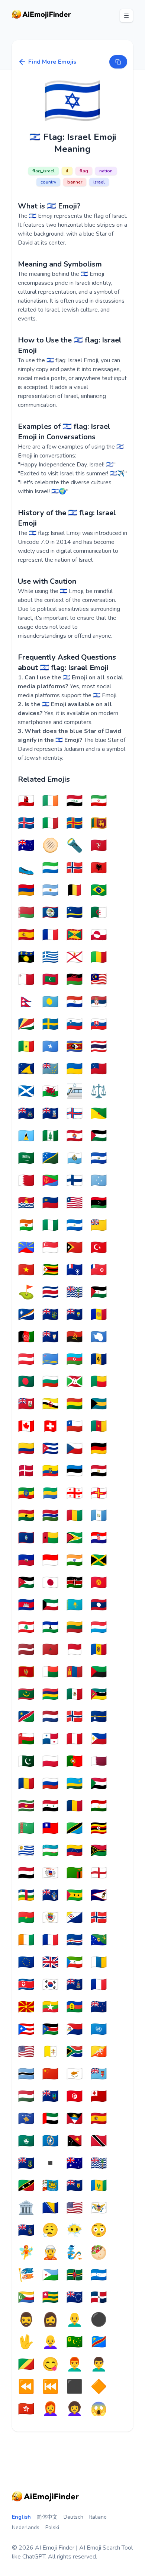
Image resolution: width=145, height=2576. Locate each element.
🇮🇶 (75, 801)
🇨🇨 (75, 2342)
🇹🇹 (99, 2141)
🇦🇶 (99, 1337)
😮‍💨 (50, 2231)
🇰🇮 (26, 1203)
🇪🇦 (99, 2119)
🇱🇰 (99, 823)
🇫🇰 (50, 1114)
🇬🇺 (26, 1538)
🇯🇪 (75, 957)
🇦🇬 (75, 2119)
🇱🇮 (50, 1203)
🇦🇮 (50, 1337)
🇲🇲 (50, 2007)
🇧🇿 (50, 913)
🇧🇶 (75, 1918)
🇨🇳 (50, 2074)
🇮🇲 (99, 846)
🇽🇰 (26, 2119)
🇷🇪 (26, 1248)
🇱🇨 (26, 1136)
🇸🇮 (75, 1024)
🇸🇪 (50, 1024)
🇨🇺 (50, 1449)
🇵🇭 (99, 1739)
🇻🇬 (26, 2164)
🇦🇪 (50, 2119)
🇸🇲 (75, 1158)
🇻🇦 (50, 2052)
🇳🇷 (99, 1717)
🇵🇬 (75, 2141)
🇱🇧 (26, 1627)
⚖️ (99, 1091)
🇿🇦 (75, 2052)
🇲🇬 (50, 1672)
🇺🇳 (99, 2030)
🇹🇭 (99, 1047)
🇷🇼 (75, 1784)
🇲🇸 (50, 2097)
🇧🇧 (99, 1359)
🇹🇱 (75, 1248)
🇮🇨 (99, 1963)
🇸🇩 (99, 1784)
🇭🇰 (26, 2409)
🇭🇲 (75, 2164)
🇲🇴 (26, 2141)
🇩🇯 (50, 2275)
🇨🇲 (99, 1426)
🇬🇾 (75, 1538)
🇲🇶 (99, 1672)
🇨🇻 (75, 1940)
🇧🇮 (75, 1382)
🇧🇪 (75, 890)
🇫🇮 (75, 1181)
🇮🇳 (75, 1560)
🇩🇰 (26, 1471)
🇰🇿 (75, 1605)
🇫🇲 (99, 1181)
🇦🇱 (99, 868)
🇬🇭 (26, 1516)
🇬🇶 (75, 1963)
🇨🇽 (99, 1940)
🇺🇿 (50, 1851)
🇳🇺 (99, 1225)
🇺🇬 (99, 1829)
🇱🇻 (26, 1650)
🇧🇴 (75, 1404)
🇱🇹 (75, 1627)
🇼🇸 (99, 1069)
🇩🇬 (75, 1292)
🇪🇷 (50, 1181)
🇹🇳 (75, 2097)
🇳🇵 (26, 1002)
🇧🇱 (50, 1918)
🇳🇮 (75, 1225)
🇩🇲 (75, 2275)
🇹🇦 (50, 1896)
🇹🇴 (99, 2097)
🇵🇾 (75, 1002)
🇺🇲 (75, 2208)
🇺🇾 (26, 1851)
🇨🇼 (75, 913)
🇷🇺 (50, 1784)
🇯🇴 (26, 1583)
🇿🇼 (50, 1270)
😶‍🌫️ (75, 2231)
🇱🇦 (99, 1605)
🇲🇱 (99, 957)
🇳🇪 (26, 1225)
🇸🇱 (50, 868)
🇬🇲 (50, 1516)
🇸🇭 (75, 1315)
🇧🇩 (26, 1382)
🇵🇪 (75, 1739)
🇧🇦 (50, 2208)
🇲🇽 (75, 1695)
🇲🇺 (50, 1695)
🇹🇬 (50, 2298)
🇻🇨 (99, 2186)
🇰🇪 (75, 1583)
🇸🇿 (75, 1047)
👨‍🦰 (75, 2365)
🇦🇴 (75, 1337)
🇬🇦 (50, 1493)
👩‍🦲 (50, 2342)
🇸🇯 (75, 868)
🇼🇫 (99, 1270)
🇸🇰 (99, 1024)
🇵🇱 (50, 1762)
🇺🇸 (26, 2052)
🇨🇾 (75, 2074)
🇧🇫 (26, 1918)
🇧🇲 (26, 1404)
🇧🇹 (99, 2052)
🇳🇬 (50, 1225)
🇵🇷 (26, 2030)
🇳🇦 (26, 1717)
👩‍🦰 (50, 2409)
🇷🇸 (99, 1002)
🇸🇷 (26, 1806)
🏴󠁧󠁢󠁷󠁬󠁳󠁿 (50, 1091)
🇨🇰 (75, 2298)
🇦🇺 (26, 846)
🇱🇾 (99, 1203)
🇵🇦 (50, 1739)
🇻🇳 (26, 1270)
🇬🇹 (99, 1516)
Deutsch (73, 2517)
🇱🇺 (99, 1627)
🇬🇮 (26, 801)
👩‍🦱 (75, 2409)
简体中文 (47, 2517)
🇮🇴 (99, 2164)
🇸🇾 (50, 1806)
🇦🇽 (75, 823)
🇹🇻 (50, 1069)
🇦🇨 (26, 1114)
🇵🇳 (50, 1315)
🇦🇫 (26, 1337)
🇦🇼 (50, 1359)
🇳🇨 (75, 2007)
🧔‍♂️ (26, 2320)
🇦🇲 (26, 890)
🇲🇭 (26, 1315)
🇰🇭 (26, 1605)
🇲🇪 (26, 1672)
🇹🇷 (99, 1248)
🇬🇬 (99, 1493)
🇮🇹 (50, 823)
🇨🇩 (99, 2342)
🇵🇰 (26, 1762)
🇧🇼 (26, 2074)
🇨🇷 (50, 1292)
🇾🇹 (50, 1873)
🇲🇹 (26, 980)
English (21, 2517)
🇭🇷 (99, 1538)
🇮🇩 (50, 1560)
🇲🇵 (50, 2141)
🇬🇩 (75, 935)
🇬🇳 (75, 1516)
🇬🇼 (50, 1538)
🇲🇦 (50, 1650)
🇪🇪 (75, 1471)
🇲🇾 (99, 980)
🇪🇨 (50, 1471)
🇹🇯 (99, 1806)
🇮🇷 (99, 801)
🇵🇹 (75, 1762)
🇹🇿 (75, 1829)
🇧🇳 (50, 1404)
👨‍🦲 (75, 2320)
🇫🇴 (75, 1114)
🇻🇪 (75, 1851)
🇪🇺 (26, 1963)
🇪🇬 (99, 1471)
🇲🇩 (99, 1650)
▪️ (50, 2164)
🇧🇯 (99, 1382)
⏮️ (50, 2387)
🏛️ (26, 2208)
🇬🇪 (75, 1493)
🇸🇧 (50, 1158)
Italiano (98, 2517)
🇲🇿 (99, 1695)
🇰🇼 (50, 1605)
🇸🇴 (50, 1047)
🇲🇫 (99, 1985)
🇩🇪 (99, 1449)
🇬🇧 (50, 1963)
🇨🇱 (75, 1426)
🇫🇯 (99, 2074)
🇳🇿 (99, 2007)
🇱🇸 (50, 1627)
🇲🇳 (75, 1672)
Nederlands (26, 2527)
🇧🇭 (26, 1181)
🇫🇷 (50, 935)
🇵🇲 (50, 2186)
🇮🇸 (26, 823)
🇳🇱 (50, 1717)
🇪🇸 (26, 935)
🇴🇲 (26, 1739)
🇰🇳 (26, 2186)
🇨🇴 (26, 1449)
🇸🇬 (50, 1248)
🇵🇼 (50, 1002)
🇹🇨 (75, 2186)
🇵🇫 (75, 1136)
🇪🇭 (99, 1292)
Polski (52, 2527)
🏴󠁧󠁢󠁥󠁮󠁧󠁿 (99, 1873)
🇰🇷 (50, 1985)
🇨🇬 (26, 2365)
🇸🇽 (75, 2030)
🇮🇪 (50, 801)
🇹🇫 (75, 1270)
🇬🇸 (26, 2231)
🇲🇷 (26, 1695)
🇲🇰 (26, 2007)
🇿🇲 (75, 1873)
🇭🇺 (26, 2097)
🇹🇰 (26, 1069)
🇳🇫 (50, 1136)
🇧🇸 (99, 1404)
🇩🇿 (99, 913)
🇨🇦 (26, 1426)
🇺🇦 (75, 1069)
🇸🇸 (50, 2030)
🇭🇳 (99, 2275)
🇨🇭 (50, 1426)
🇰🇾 (75, 1985)
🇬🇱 (99, 935)
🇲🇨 (75, 1650)
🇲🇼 (75, 980)
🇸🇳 (26, 1047)
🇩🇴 (99, 2298)
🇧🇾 (26, 913)
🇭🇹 (26, 1560)
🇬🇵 (26, 957)
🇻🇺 (99, 1851)
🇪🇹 (26, 1493)
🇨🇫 (26, 1896)
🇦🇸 (99, 1896)
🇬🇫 (99, 1114)
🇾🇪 (26, 1873)
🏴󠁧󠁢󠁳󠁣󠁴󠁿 (26, 1091)
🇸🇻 (99, 1158)
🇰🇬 (99, 1583)
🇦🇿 (75, 1359)
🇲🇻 (50, 980)
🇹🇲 (26, 1829)
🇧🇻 (99, 1918)
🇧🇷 (99, 890)
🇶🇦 (99, 1762)
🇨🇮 (26, 1940)
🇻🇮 (99, 2208)
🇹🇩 (75, 1806)
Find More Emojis (52, 62)
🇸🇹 (75, 1896)
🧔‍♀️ (50, 2320)
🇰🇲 (26, 2298)
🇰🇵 (26, 1985)
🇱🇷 (75, 1203)
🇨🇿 (75, 1449)
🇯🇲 (99, 1560)
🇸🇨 (26, 1024)
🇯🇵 (50, 1583)
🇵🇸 (99, 1136)
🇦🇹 (26, 1359)
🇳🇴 (75, 1717)
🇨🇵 (50, 1940)
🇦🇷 (50, 890)
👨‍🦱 (99, 2365)
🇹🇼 (50, 1829)
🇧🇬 (50, 1382)
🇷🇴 (26, 1784)
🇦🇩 (99, 1315)
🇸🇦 (26, 1158)
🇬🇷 (50, 957)
